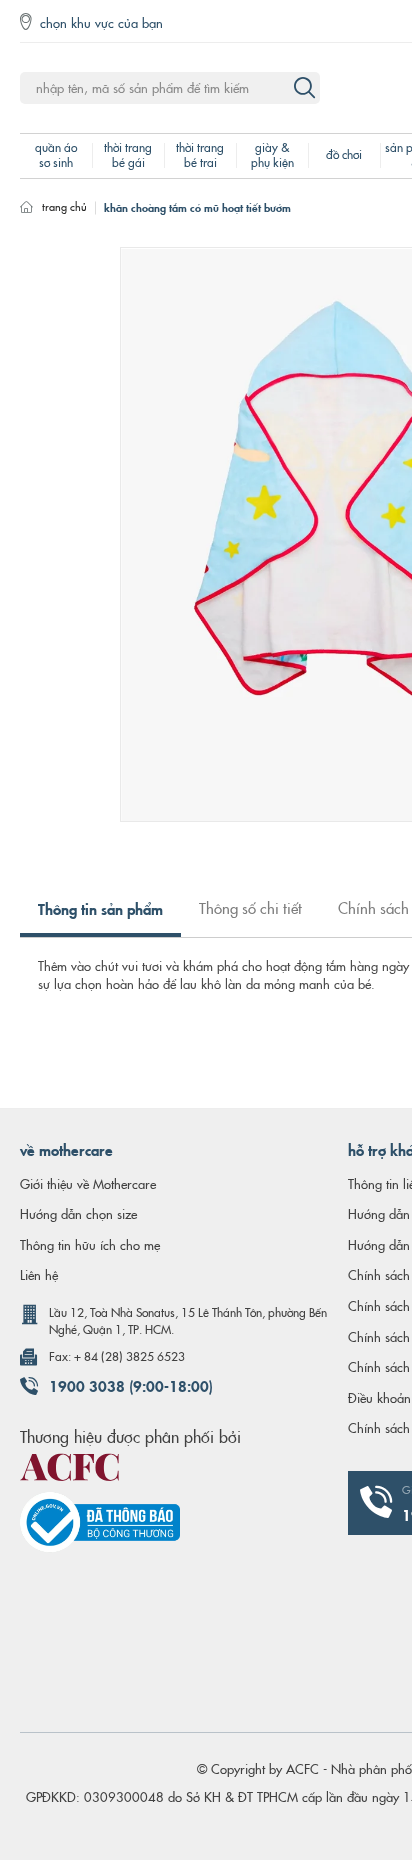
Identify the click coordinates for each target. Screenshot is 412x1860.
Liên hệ (39, 1274)
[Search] (304, 88)
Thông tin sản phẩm (100, 908)
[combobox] (170, 88)
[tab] (100, 916)
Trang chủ (64, 206)
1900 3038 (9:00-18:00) (131, 1385)
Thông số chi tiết (250, 907)
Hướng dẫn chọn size (78, 1213)
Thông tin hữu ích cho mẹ (90, 1244)
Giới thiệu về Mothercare (88, 1183)
